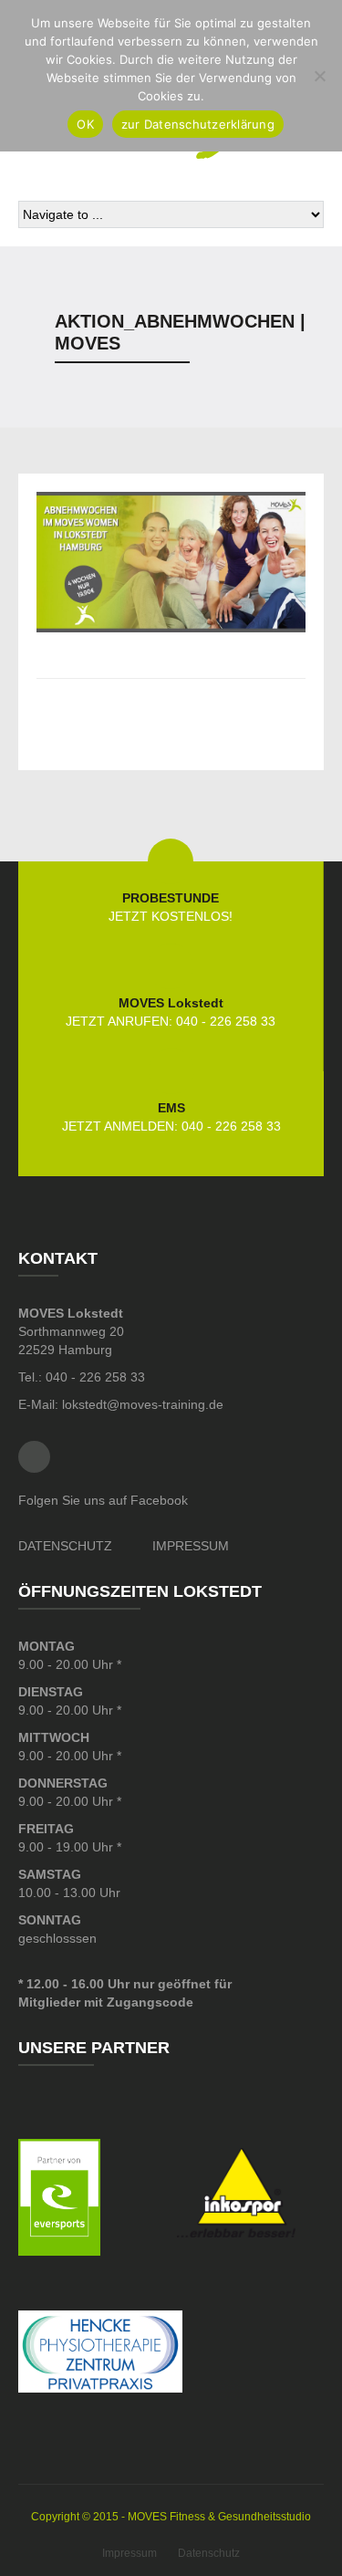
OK (85, 124)
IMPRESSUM (191, 1546)
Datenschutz (209, 2553)
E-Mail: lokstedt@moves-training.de (121, 1404)
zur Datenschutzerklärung (198, 124)
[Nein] (319, 76)
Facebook (34, 1457)
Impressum (130, 2553)
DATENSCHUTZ (65, 1546)
